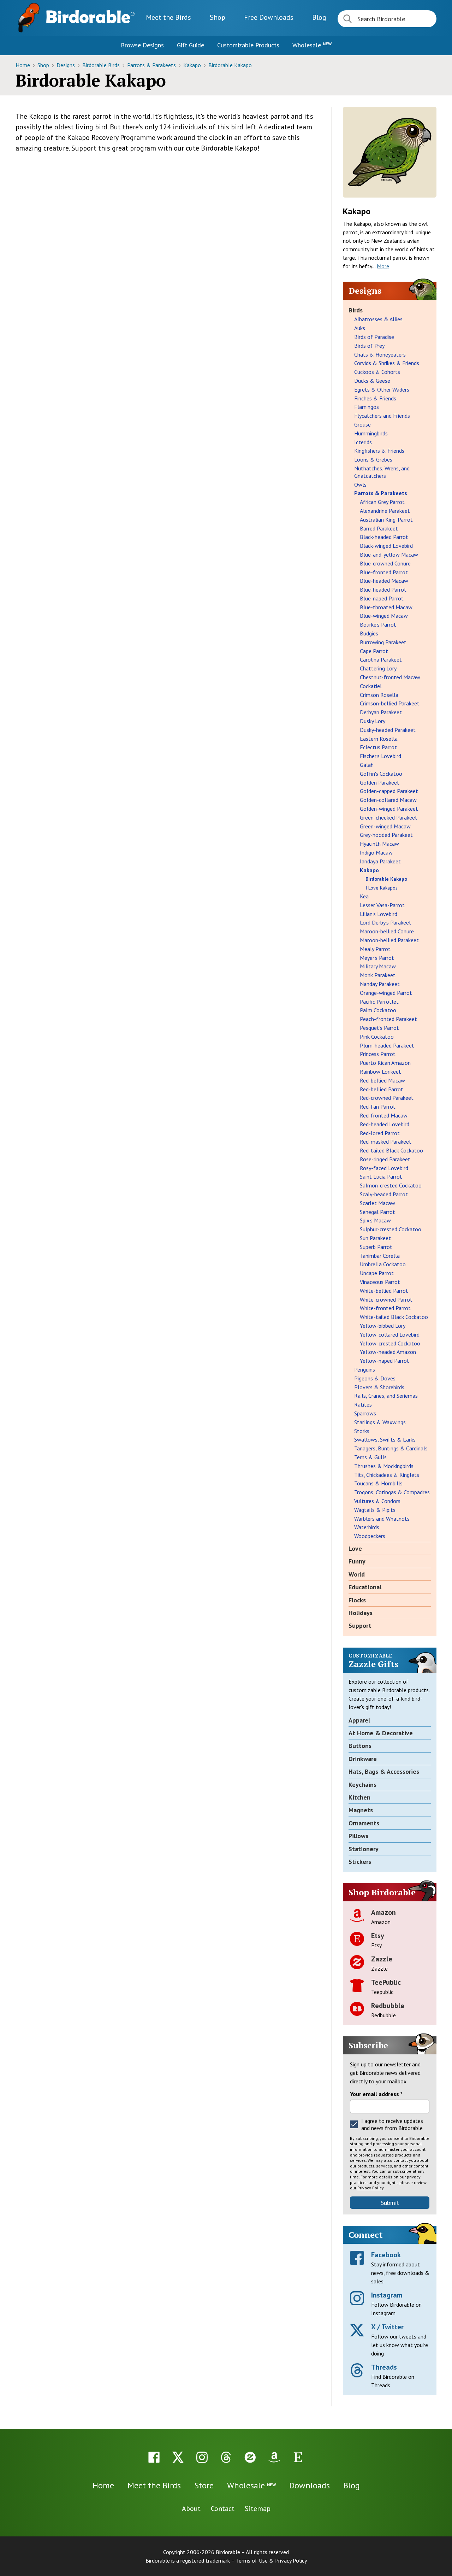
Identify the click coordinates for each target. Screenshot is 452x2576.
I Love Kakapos (382, 888)
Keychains (362, 1785)
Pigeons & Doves (375, 1378)
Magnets (361, 1810)
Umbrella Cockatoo (383, 1264)
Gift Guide (191, 45)
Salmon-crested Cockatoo (391, 1185)
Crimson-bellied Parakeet (390, 703)
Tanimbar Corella (380, 1256)
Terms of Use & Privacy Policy (271, 2560)
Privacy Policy (370, 2188)
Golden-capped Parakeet (389, 791)
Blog (319, 17)
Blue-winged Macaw (384, 616)
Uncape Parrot (377, 1273)
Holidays (361, 1613)
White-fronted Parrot (385, 1308)
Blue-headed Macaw (384, 581)
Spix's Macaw (375, 1220)
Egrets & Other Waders (382, 389)
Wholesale (312, 45)
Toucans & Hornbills (378, 1483)
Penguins (365, 1369)
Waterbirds (367, 1527)
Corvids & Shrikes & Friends (387, 363)
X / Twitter (387, 2327)
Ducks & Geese (372, 381)
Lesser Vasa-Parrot (382, 905)
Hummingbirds (371, 433)
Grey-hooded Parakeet (386, 835)
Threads (384, 2367)
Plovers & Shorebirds (379, 1387)
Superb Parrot (376, 1247)
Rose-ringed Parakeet (385, 1159)
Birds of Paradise (374, 337)
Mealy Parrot (375, 949)
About (191, 2508)
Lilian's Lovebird (379, 914)
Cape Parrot (374, 651)
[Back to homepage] (90, 17)
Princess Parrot (378, 1054)
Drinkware (363, 1759)
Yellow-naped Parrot (385, 1361)
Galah (367, 765)
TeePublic (386, 1982)
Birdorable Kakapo (230, 65)
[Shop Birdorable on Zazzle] (250, 2457)
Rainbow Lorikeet (380, 1072)
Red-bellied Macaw (382, 1080)
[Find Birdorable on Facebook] (154, 2457)
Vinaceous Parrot (380, 1282)
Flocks (357, 1600)
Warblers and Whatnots (382, 1519)
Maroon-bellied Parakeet (389, 940)
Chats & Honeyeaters (380, 354)
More (383, 266)
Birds (356, 310)
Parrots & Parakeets (152, 65)
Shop (218, 17)
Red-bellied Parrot (382, 1089)
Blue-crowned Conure (385, 563)
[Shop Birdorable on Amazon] (274, 2457)
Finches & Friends (375, 398)
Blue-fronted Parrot (384, 572)
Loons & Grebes (373, 459)
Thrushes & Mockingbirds (384, 1466)
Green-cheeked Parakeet (389, 817)
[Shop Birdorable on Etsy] (298, 2457)
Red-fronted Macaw (384, 1115)
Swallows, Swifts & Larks (385, 1439)
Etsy (378, 1936)
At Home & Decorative (381, 1733)
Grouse (362, 424)
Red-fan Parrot (378, 1107)
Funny (357, 1561)
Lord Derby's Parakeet (386, 922)
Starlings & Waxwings (380, 1422)
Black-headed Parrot (384, 537)
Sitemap (258, 2508)
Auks (360, 328)
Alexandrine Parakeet (385, 511)
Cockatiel (371, 686)
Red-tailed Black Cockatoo (391, 1150)
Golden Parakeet (380, 782)
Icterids (363, 442)
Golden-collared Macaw (388, 800)
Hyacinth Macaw (379, 844)
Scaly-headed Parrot (384, 1194)
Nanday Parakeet (380, 984)
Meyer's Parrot (377, 958)
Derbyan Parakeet (381, 712)
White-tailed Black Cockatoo (394, 1317)
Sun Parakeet (375, 1238)
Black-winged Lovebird (386, 546)
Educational (365, 1587)
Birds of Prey (369, 346)
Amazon (383, 1912)
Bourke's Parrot (378, 624)
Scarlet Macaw (377, 1203)
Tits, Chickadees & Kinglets (387, 1475)
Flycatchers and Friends (382, 416)
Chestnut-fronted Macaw (390, 677)
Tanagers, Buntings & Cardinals (391, 1448)
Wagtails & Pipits (375, 1510)
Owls (360, 485)
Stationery (364, 1849)
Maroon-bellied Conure (387, 931)
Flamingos (367, 407)
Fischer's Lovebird (380, 756)
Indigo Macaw (376, 852)
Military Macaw (378, 966)
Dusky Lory (373, 721)
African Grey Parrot (382, 502)
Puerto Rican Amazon (385, 1063)
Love (355, 1548)
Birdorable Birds (102, 65)
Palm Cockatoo (378, 1010)
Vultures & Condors (377, 1501)
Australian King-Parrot (386, 520)
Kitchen (359, 1797)
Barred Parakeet (379, 528)
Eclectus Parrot (378, 747)
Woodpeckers (370, 1536)
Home (23, 65)
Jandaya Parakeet (380, 861)
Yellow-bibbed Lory (383, 1326)
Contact (223, 2508)
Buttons (360, 1746)
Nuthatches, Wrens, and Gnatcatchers (382, 472)
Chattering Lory (378, 668)
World (357, 1574)
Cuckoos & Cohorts (377, 372)
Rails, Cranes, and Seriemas (386, 1396)
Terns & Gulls (370, 1457)
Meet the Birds (168, 17)
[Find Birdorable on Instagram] (202, 2457)
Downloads (269, 17)
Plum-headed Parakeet (387, 1045)
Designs (66, 65)
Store (204, 2485)
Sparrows (365, 1413)
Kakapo (193, 65)
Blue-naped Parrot (382, 598)
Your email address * (376, 2094)
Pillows (358, 1836)
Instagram (387, 2295)
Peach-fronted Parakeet (388, 1019)
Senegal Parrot (377, 1212)
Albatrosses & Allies (378, 319)
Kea (364, 896)
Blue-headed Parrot (383, 589)
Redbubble (388, 2006)
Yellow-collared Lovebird (390, 1334)
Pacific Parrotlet (379, 1002)
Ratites (363, 1404)
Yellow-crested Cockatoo (390, 1343)
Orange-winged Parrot (386, 993)
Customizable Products (248, 45)
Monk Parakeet (378, 975)
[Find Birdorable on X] (178, 2457)
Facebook (386, 2255)
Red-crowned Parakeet (387, 1098)
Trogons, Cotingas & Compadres (392, 1492)
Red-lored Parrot (380, 1133)
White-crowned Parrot (386, 1299)
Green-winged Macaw (385, 826)
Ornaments (364, 1823)
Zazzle (382, 1959)
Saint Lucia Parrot (381, 1176)
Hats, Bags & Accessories (384, 1771)
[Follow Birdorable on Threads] (226, 2457)
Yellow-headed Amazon (388, 1352)
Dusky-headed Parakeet (388, 730)
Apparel (359, 1720)
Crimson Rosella (379, 695)
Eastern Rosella (379, 739)
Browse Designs (142, 45)
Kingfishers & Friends (379, 451)
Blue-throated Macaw (386, 607)
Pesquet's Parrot (379, 1028)
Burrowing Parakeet (383, 642)
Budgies (369, 633)
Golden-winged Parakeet (389, 809)
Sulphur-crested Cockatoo (391, 1229)
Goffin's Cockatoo (381, 774)
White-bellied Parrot (384, 1291)
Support (360, 1626)
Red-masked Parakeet (386, 1142)
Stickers (360, 1862)
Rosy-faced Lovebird (384, 1168)
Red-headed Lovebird (385, 1124)
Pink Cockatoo (377, 1037)
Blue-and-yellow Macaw (389, 554)
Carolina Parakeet (381, 659)
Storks (362, 1431)
